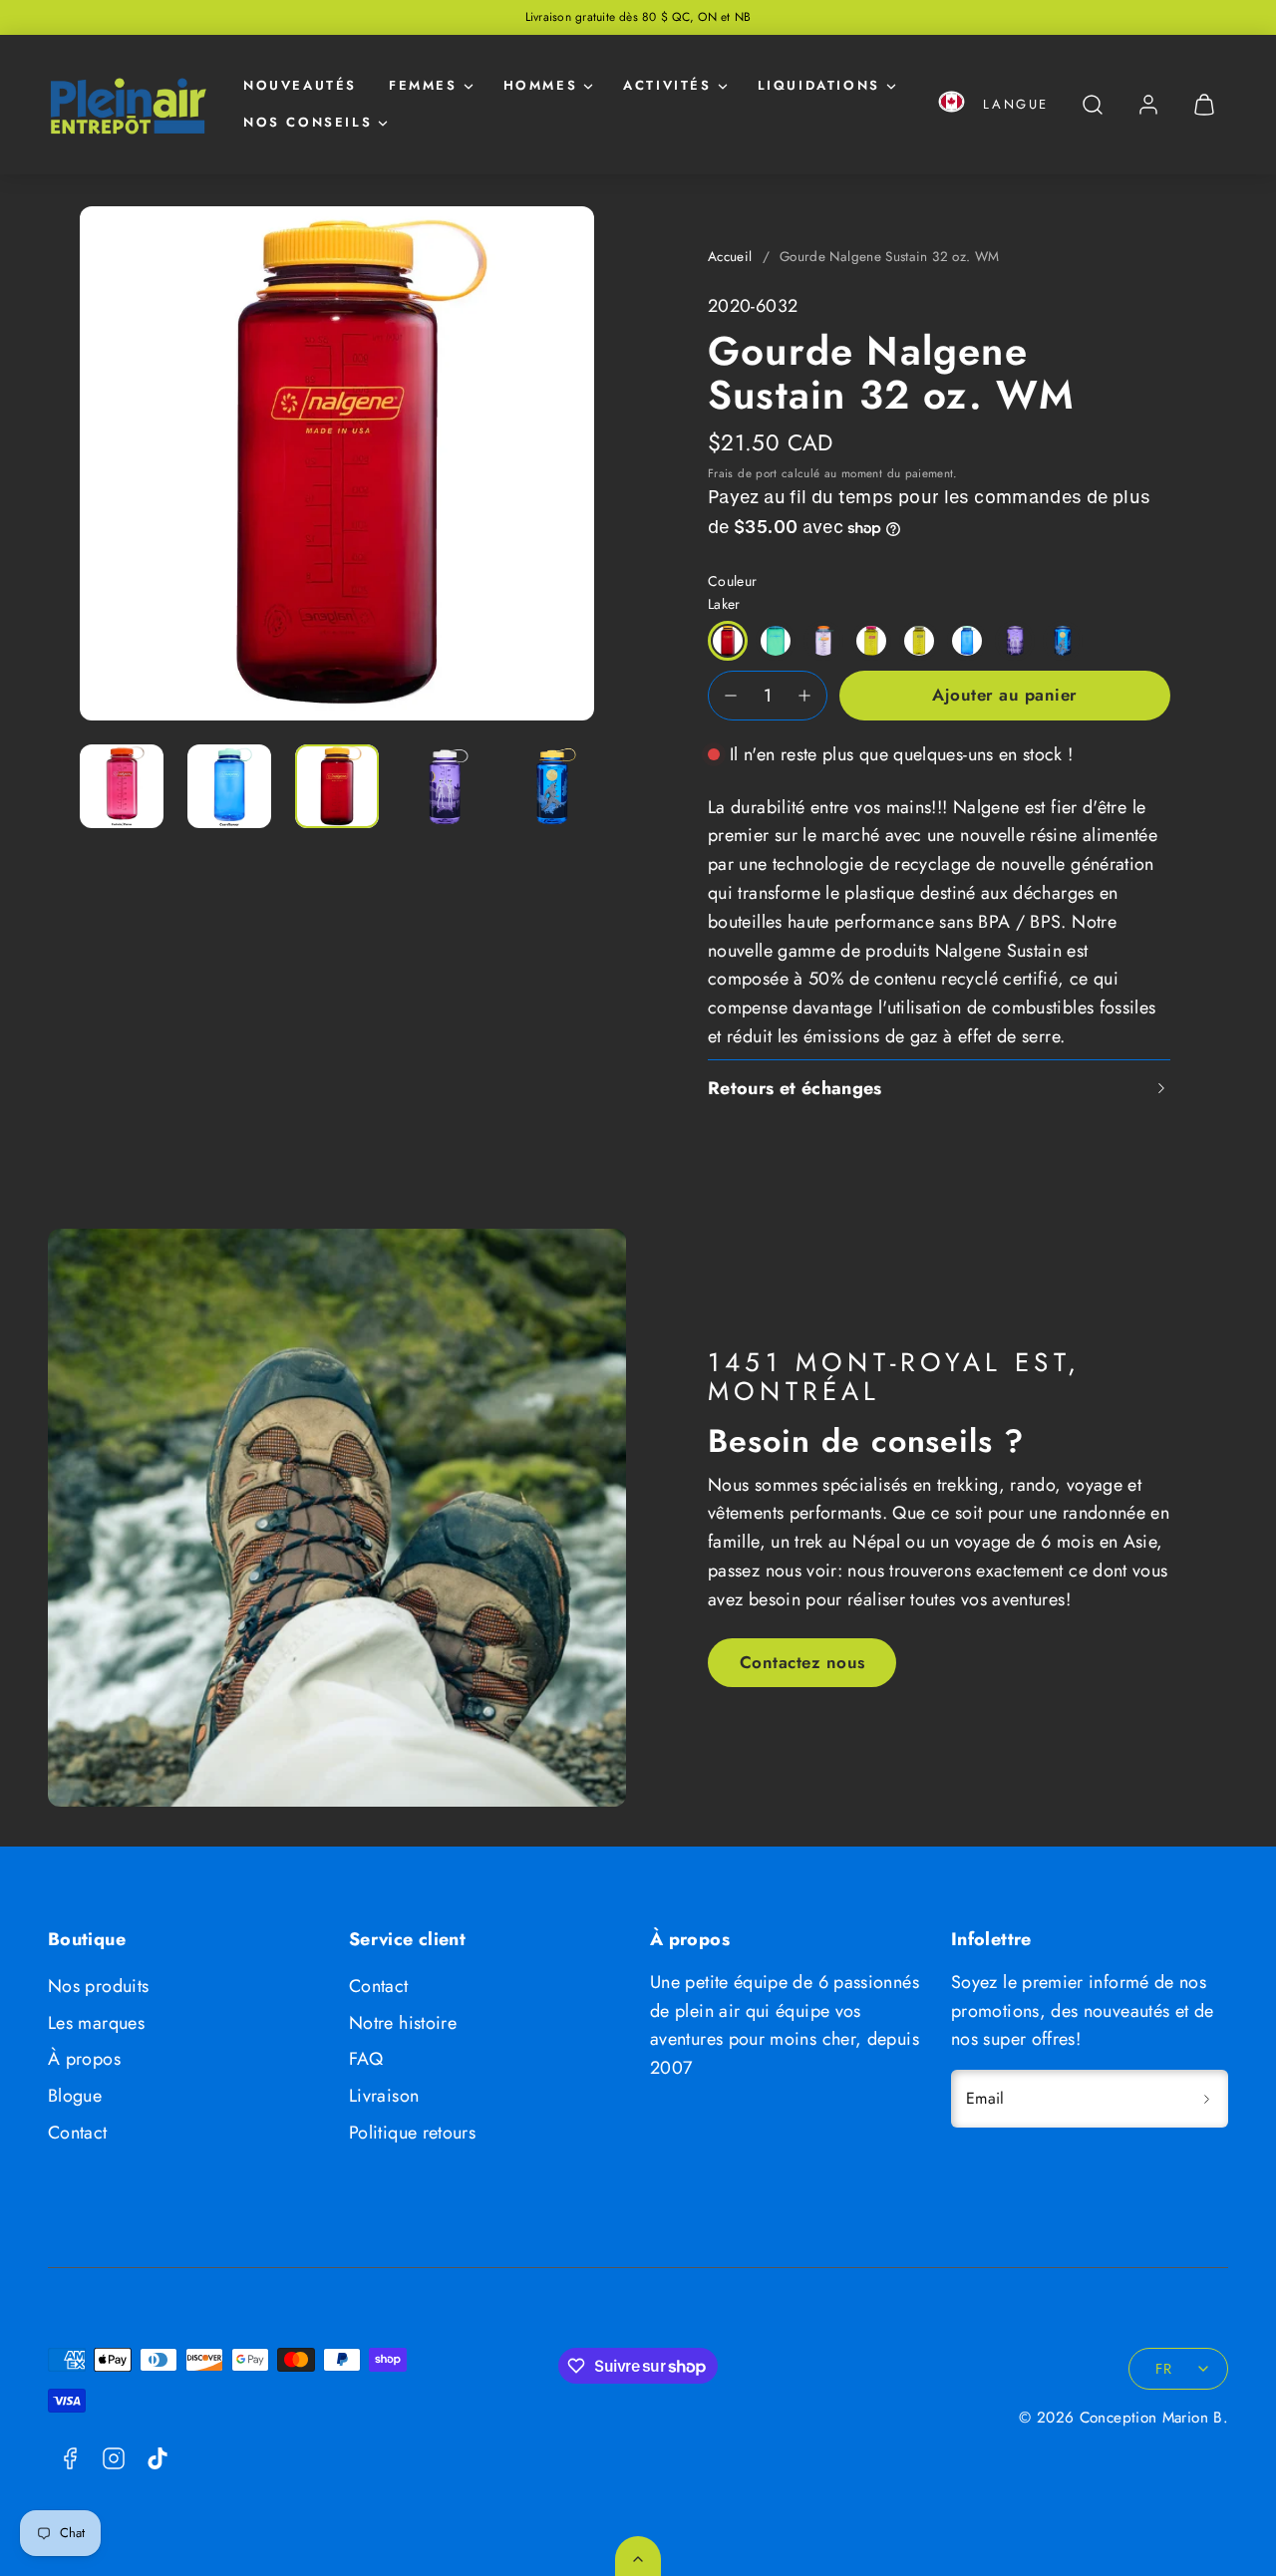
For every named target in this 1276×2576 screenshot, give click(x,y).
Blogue (75, 2096)
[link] (1148, 105)
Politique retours (412, 2133)
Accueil (730, 257)
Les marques (96, 2023)
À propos (84, 2059)
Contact (78, 2133)
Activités (667, 85)
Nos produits (98, 1986)
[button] (952, 105)
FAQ (366, 2059)
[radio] (728, 641)
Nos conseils (308, 122)
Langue (1016, 104)
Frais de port (743, 473)
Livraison (384, 2096)
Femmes (423, 85)
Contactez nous (802, 1662)
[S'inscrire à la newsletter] (1206, 2099)
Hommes (541, 85)
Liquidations (819, 85)
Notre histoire (403, 2023)
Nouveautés (300, 85)
